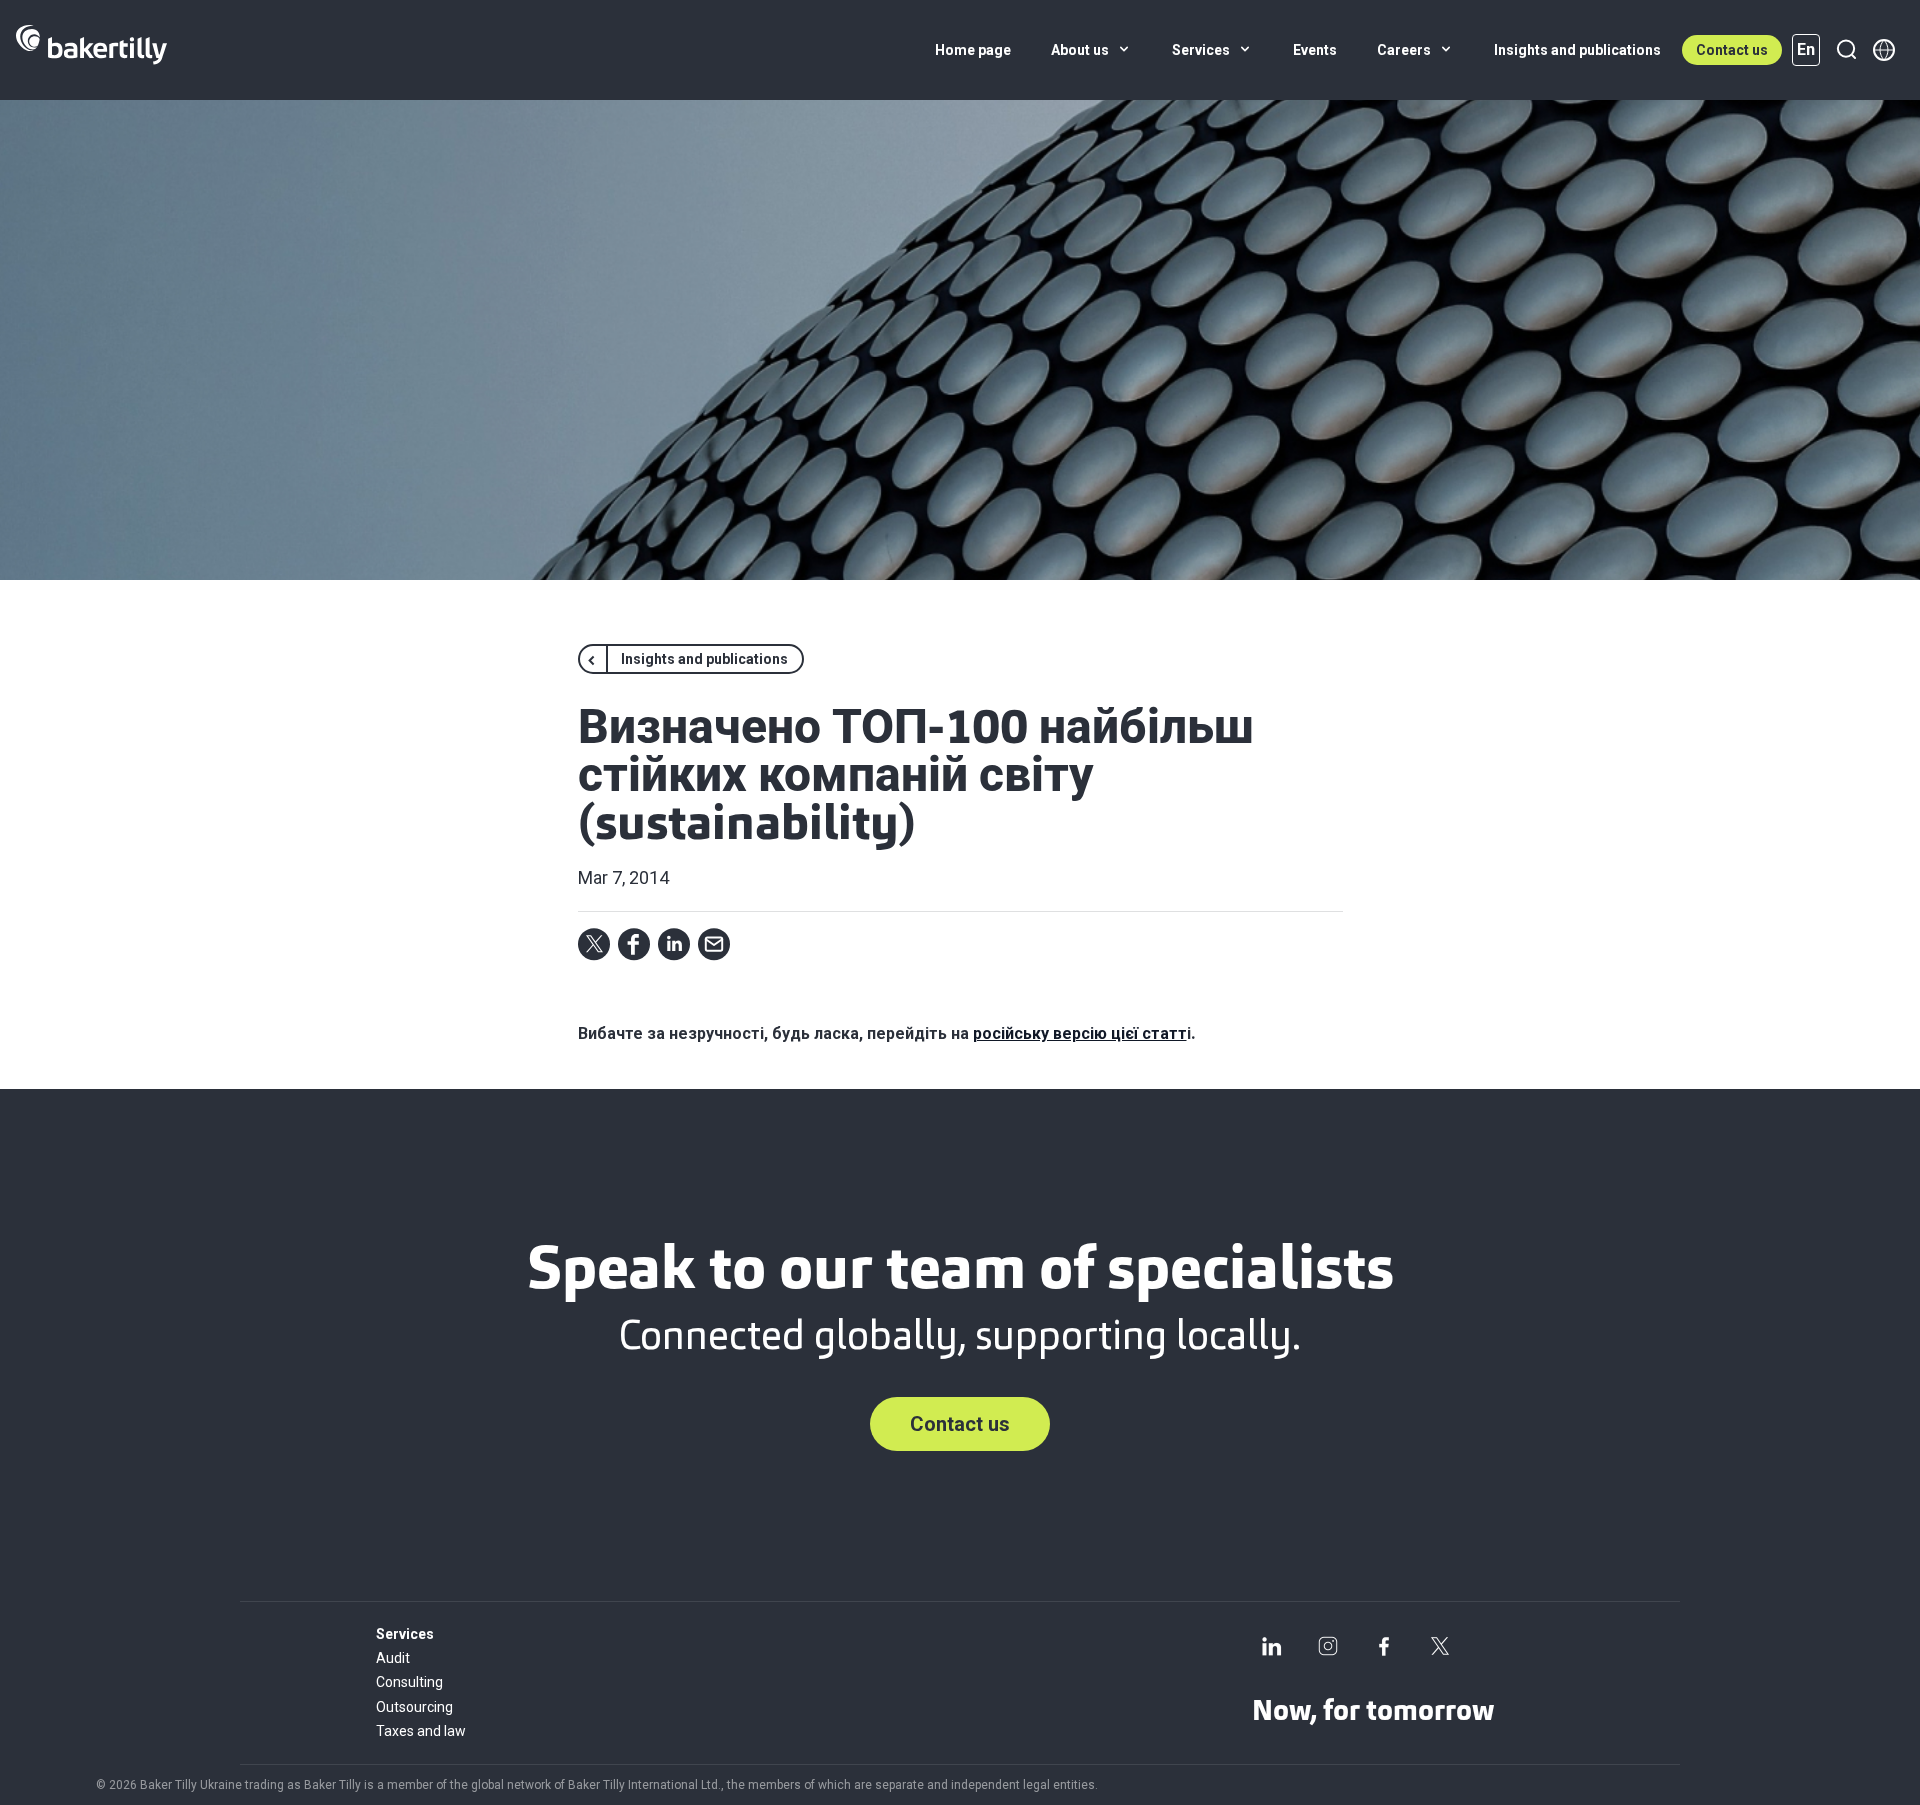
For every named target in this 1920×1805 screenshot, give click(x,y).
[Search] (1846, 50)
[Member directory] (1884, 50)
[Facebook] (1384, 1646)
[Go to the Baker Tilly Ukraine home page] (91, 50)
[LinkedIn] (1272, 1646)
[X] (1440, 1646)
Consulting (409, 1682)
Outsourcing (414, 1707)
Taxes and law (421, 1731)
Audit (393, 1658)
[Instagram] (1328, 1646)
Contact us (1732, 50)
